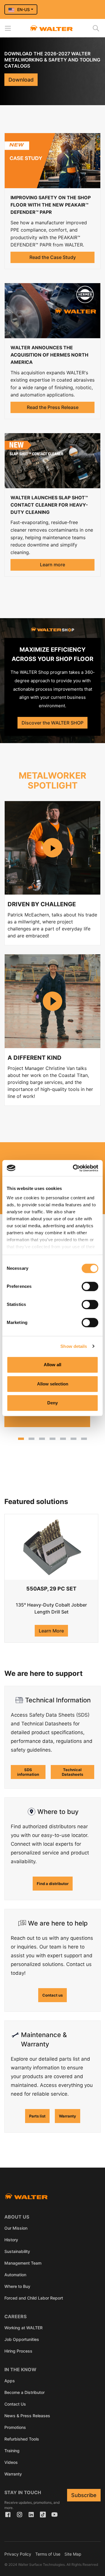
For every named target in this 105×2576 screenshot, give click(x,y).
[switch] (90, 1286)
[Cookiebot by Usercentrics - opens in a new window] (74, 1168)
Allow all (52, 1365)
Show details (74, 1346)
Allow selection (53, 1384)
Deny (52, 1403)
